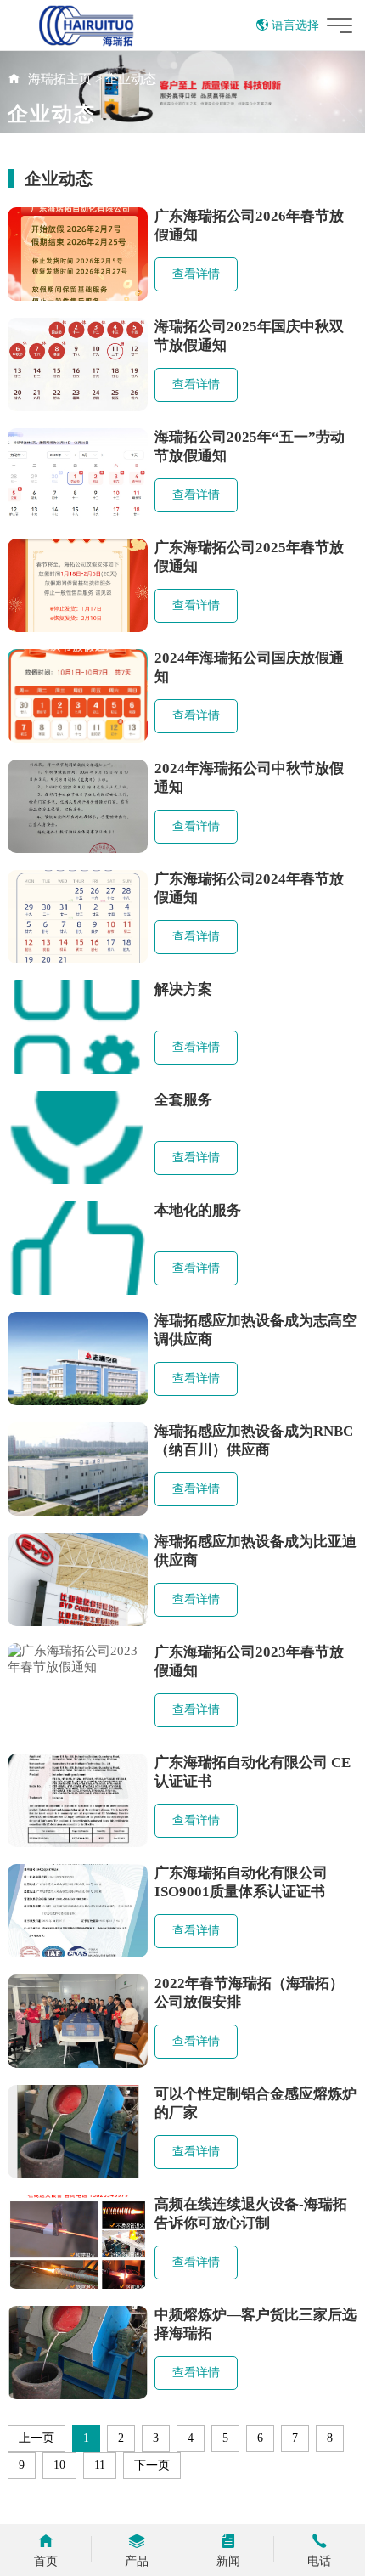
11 (100, 2465)
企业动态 (131, 79)
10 (59, 2465)
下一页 (152, 2465)
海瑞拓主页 (60, 79)
